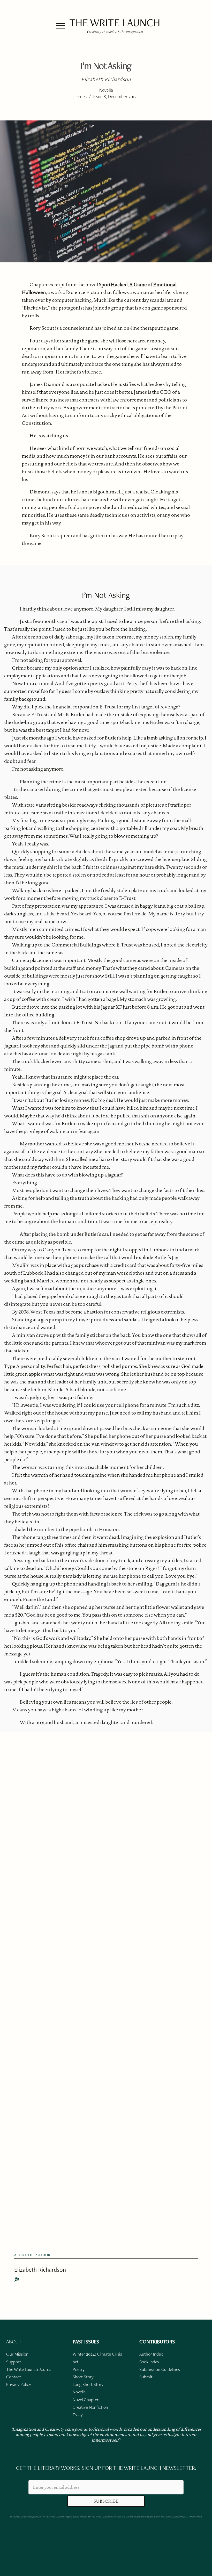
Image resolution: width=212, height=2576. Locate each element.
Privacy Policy (195, 2517)
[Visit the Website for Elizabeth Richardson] (17, 2279)
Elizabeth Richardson (40, 2269)
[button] (60, 26)
